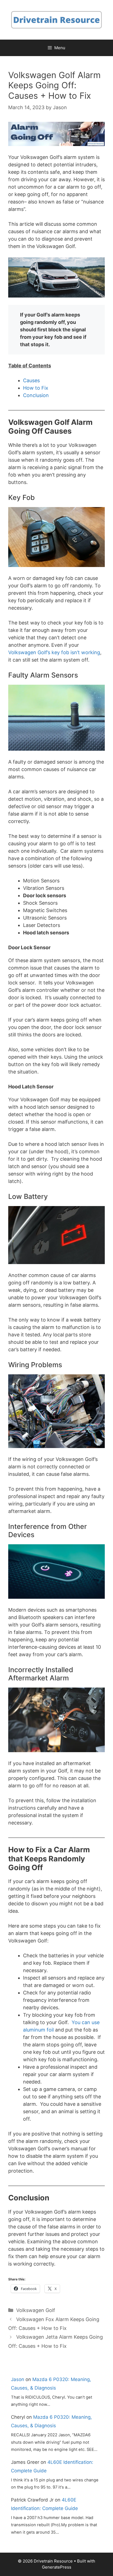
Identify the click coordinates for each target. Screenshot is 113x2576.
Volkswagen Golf (36, 2310)
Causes (31, 380)
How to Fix (36, 388)
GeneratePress (57, 2567)
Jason (18, 2379)
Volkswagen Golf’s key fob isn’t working (54, 652)
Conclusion (36, 395)
